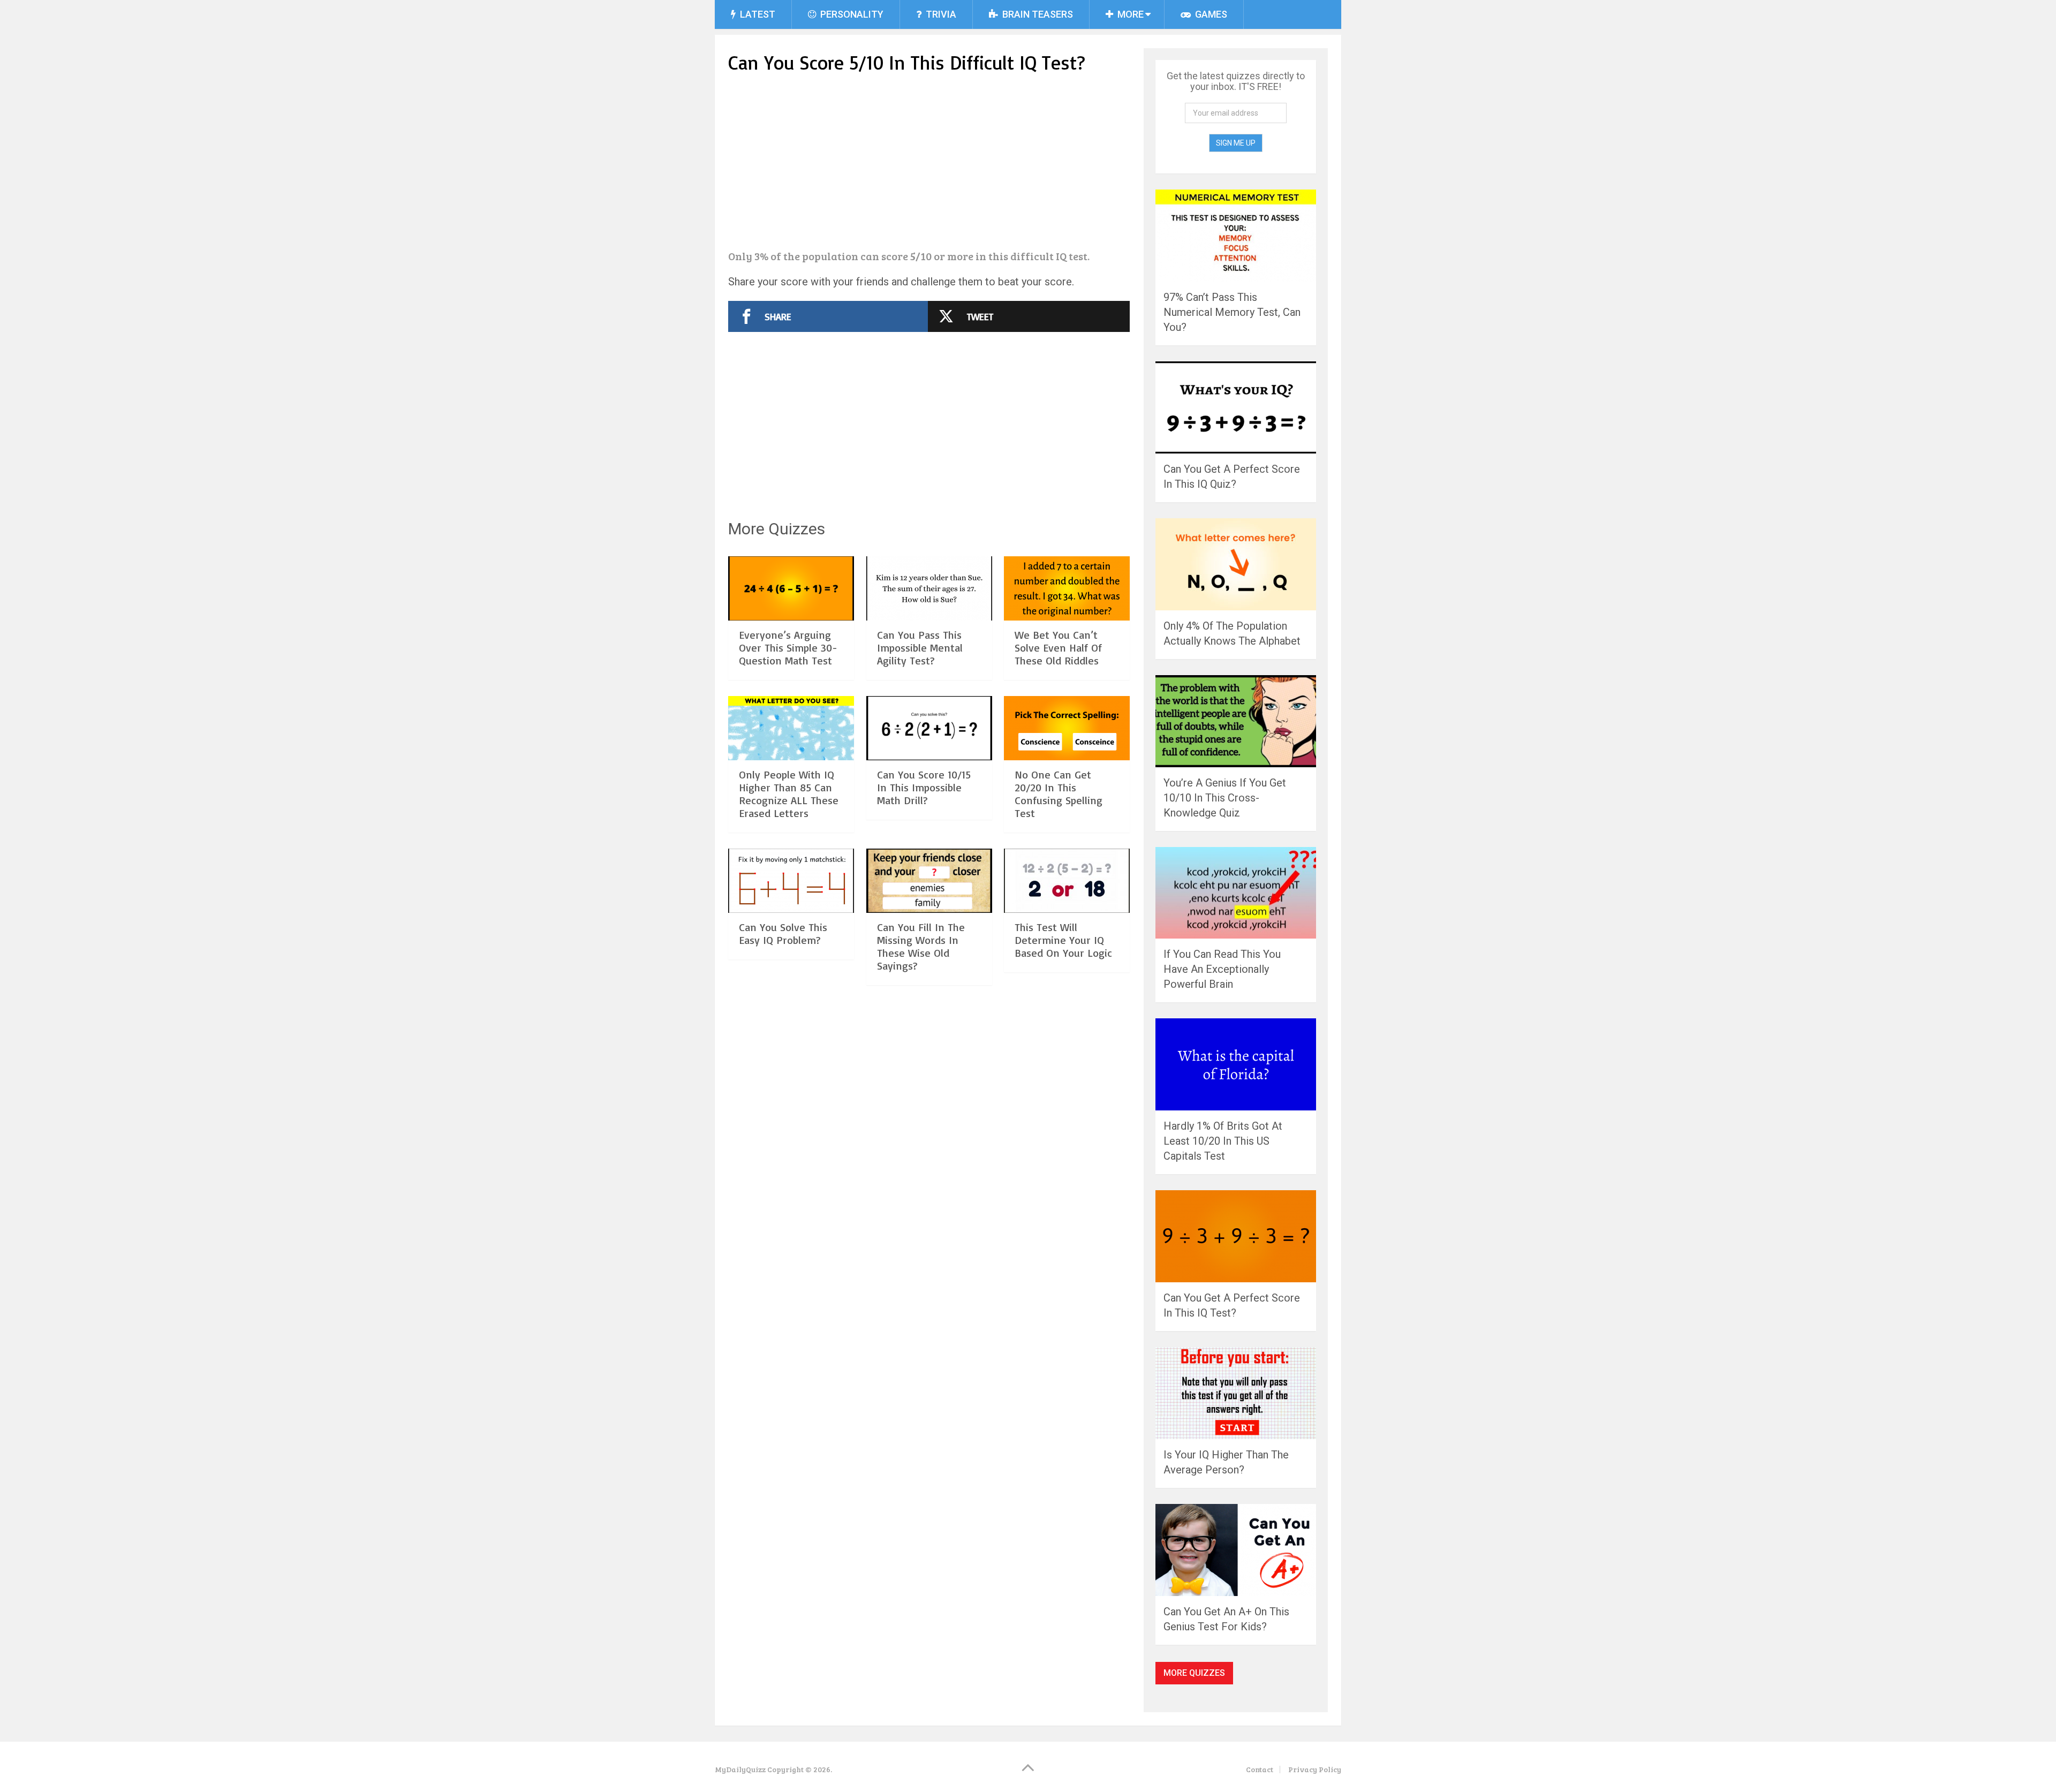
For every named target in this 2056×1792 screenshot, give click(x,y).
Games (1210, 14)
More (1129, 14)
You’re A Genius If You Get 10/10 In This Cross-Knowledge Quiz (1225, 798)
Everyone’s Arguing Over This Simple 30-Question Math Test (788, 648)
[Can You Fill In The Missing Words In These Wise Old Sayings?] (929, 881)
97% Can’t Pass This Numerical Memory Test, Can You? (1232, 312)
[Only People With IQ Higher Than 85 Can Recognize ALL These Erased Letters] (791, 728)
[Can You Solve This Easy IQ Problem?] (791, 881)
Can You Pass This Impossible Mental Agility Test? (920, 648)
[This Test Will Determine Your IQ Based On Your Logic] (1067, 881)
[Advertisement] (929, 163)
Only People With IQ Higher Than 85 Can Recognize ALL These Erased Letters (789, 794)
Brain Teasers (1037, 14)
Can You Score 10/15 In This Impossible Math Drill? (924, 787)
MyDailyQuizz (740, 1769)
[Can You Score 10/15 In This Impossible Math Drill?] (929, 728)
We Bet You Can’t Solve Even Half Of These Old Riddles (1058, 648)
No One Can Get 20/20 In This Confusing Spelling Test (1059, 794)
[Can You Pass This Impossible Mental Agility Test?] (929, 588)
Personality (851, 14)
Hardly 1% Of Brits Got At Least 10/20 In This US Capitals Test (1223, 1141)
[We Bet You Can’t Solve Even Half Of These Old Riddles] (1067, 588)
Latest (757, 14)
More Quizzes (1194, 1673)
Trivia (940, 14)
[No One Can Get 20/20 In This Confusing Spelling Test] (1067, 728)
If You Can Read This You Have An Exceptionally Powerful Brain (1222, 969)
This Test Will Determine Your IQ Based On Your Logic (1063, 940)
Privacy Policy (1315, 1769)
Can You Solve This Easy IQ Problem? (783, 933)
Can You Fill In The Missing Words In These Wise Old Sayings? (921, 946)
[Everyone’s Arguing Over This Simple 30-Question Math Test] (791, 588)
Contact (1260, 1769)
